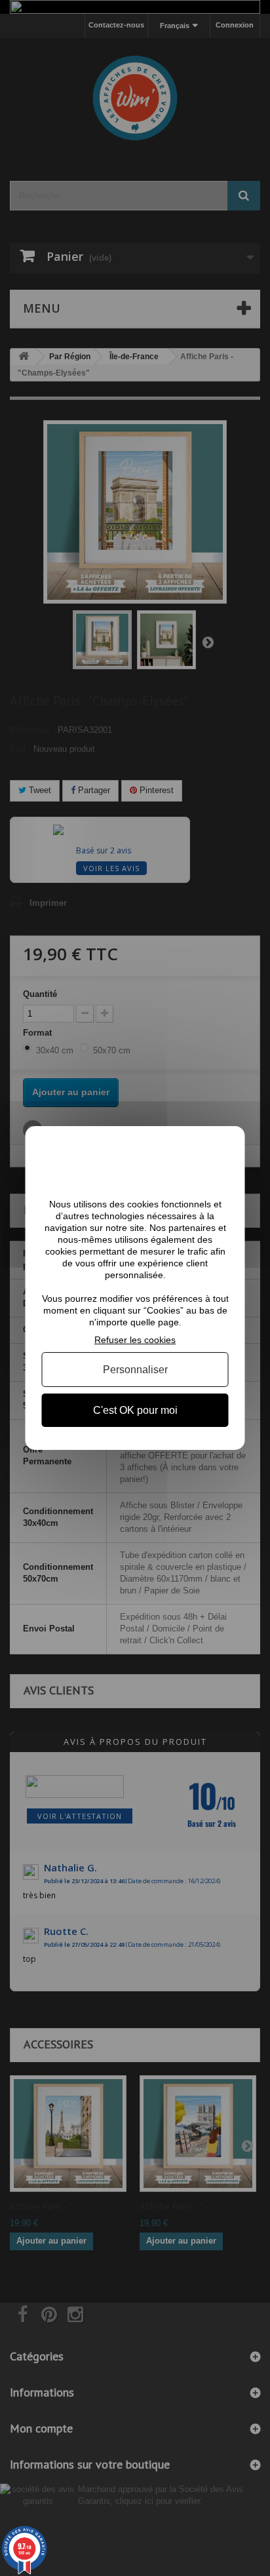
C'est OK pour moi (135, 1410)
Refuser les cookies (135, 1340)
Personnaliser (135, 1370)
